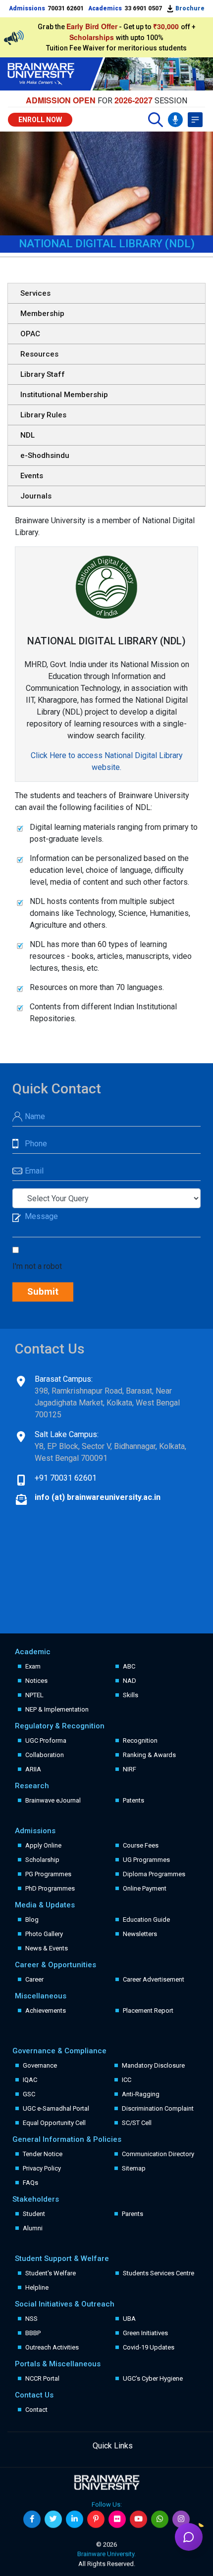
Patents (133, 1800)
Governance (40, 2065)
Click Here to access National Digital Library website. (107, 761)
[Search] (156, 120)
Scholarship (42, 1860)
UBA (129, 2319)
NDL (27, 435)
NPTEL (34, 1695)
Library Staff (43, 374)
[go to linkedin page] (75, 2519)
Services (35, 293)
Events (32, 476)
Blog (32, 1920)
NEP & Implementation (57, 1709)
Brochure (189, 8)
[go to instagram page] (181, 2519)
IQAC (30, 2080)
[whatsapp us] (160, 2519)
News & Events (47, 1948)
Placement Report (148, 2011)
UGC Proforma (46, 1740)
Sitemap (134, 2168)
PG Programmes (48, 1874)
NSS (31, 2319)
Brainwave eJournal (53, 1800)
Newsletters (140, 1934)
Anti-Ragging (141, 2094)
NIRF (130, 1769)
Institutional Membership (64, 395)
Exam (33, 1666)
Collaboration (45, 1755)
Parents (133, 2214)
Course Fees (141, 1845)
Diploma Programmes (154, 1874)
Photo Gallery (44, 1934)
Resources (39, 354)
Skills (131, 1695)
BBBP (33, 2333)
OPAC (30, 334)
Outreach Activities (52, 2347)
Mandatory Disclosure (153, 2065)
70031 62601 (66, 8)
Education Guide (146, 1920)
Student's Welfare (51, 2273)
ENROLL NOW (40, 120)
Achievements (46, 2011)
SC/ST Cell (137, 2123)
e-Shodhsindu (45, 455)
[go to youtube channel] (138, 2519)
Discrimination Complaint (158, 2108)
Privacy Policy (42, 2168)
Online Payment (145, 1888)
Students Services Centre (159, 2273)
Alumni (33, 2228)
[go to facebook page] (32, 2519)
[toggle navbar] (195, 120)
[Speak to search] (175, 120)
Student (34, 2214)
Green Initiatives (145, 2333)
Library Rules (43, 415)
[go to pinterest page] (96, 2519)
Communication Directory (158, 2154)
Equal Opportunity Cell (54, 2123)
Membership (42, 314)
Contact (36, 2410)
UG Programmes (146, 1860)
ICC (127, 2080)
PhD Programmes (50, 1888)
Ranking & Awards (149, 1755)
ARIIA (33, 1769)
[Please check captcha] (18, 1251)
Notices (36, 1681)
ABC (129, 1666)
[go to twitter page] (53, 2519)
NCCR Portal (42, 2378)
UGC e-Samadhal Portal (56, 2108)
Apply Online (43, 1845)
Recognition (140, 1740)
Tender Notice (43, 2154)
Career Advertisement (154, 1979)
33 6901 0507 (143, 8)
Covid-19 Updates (149, 2347)
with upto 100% (116, 38)
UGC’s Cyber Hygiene (153, 2378)
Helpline (37, 2287)
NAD (130, 1681)
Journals (36, 496)
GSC (29, 2094)
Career (34, 1979)
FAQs (30, 2183)
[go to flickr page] (117, 2519)
